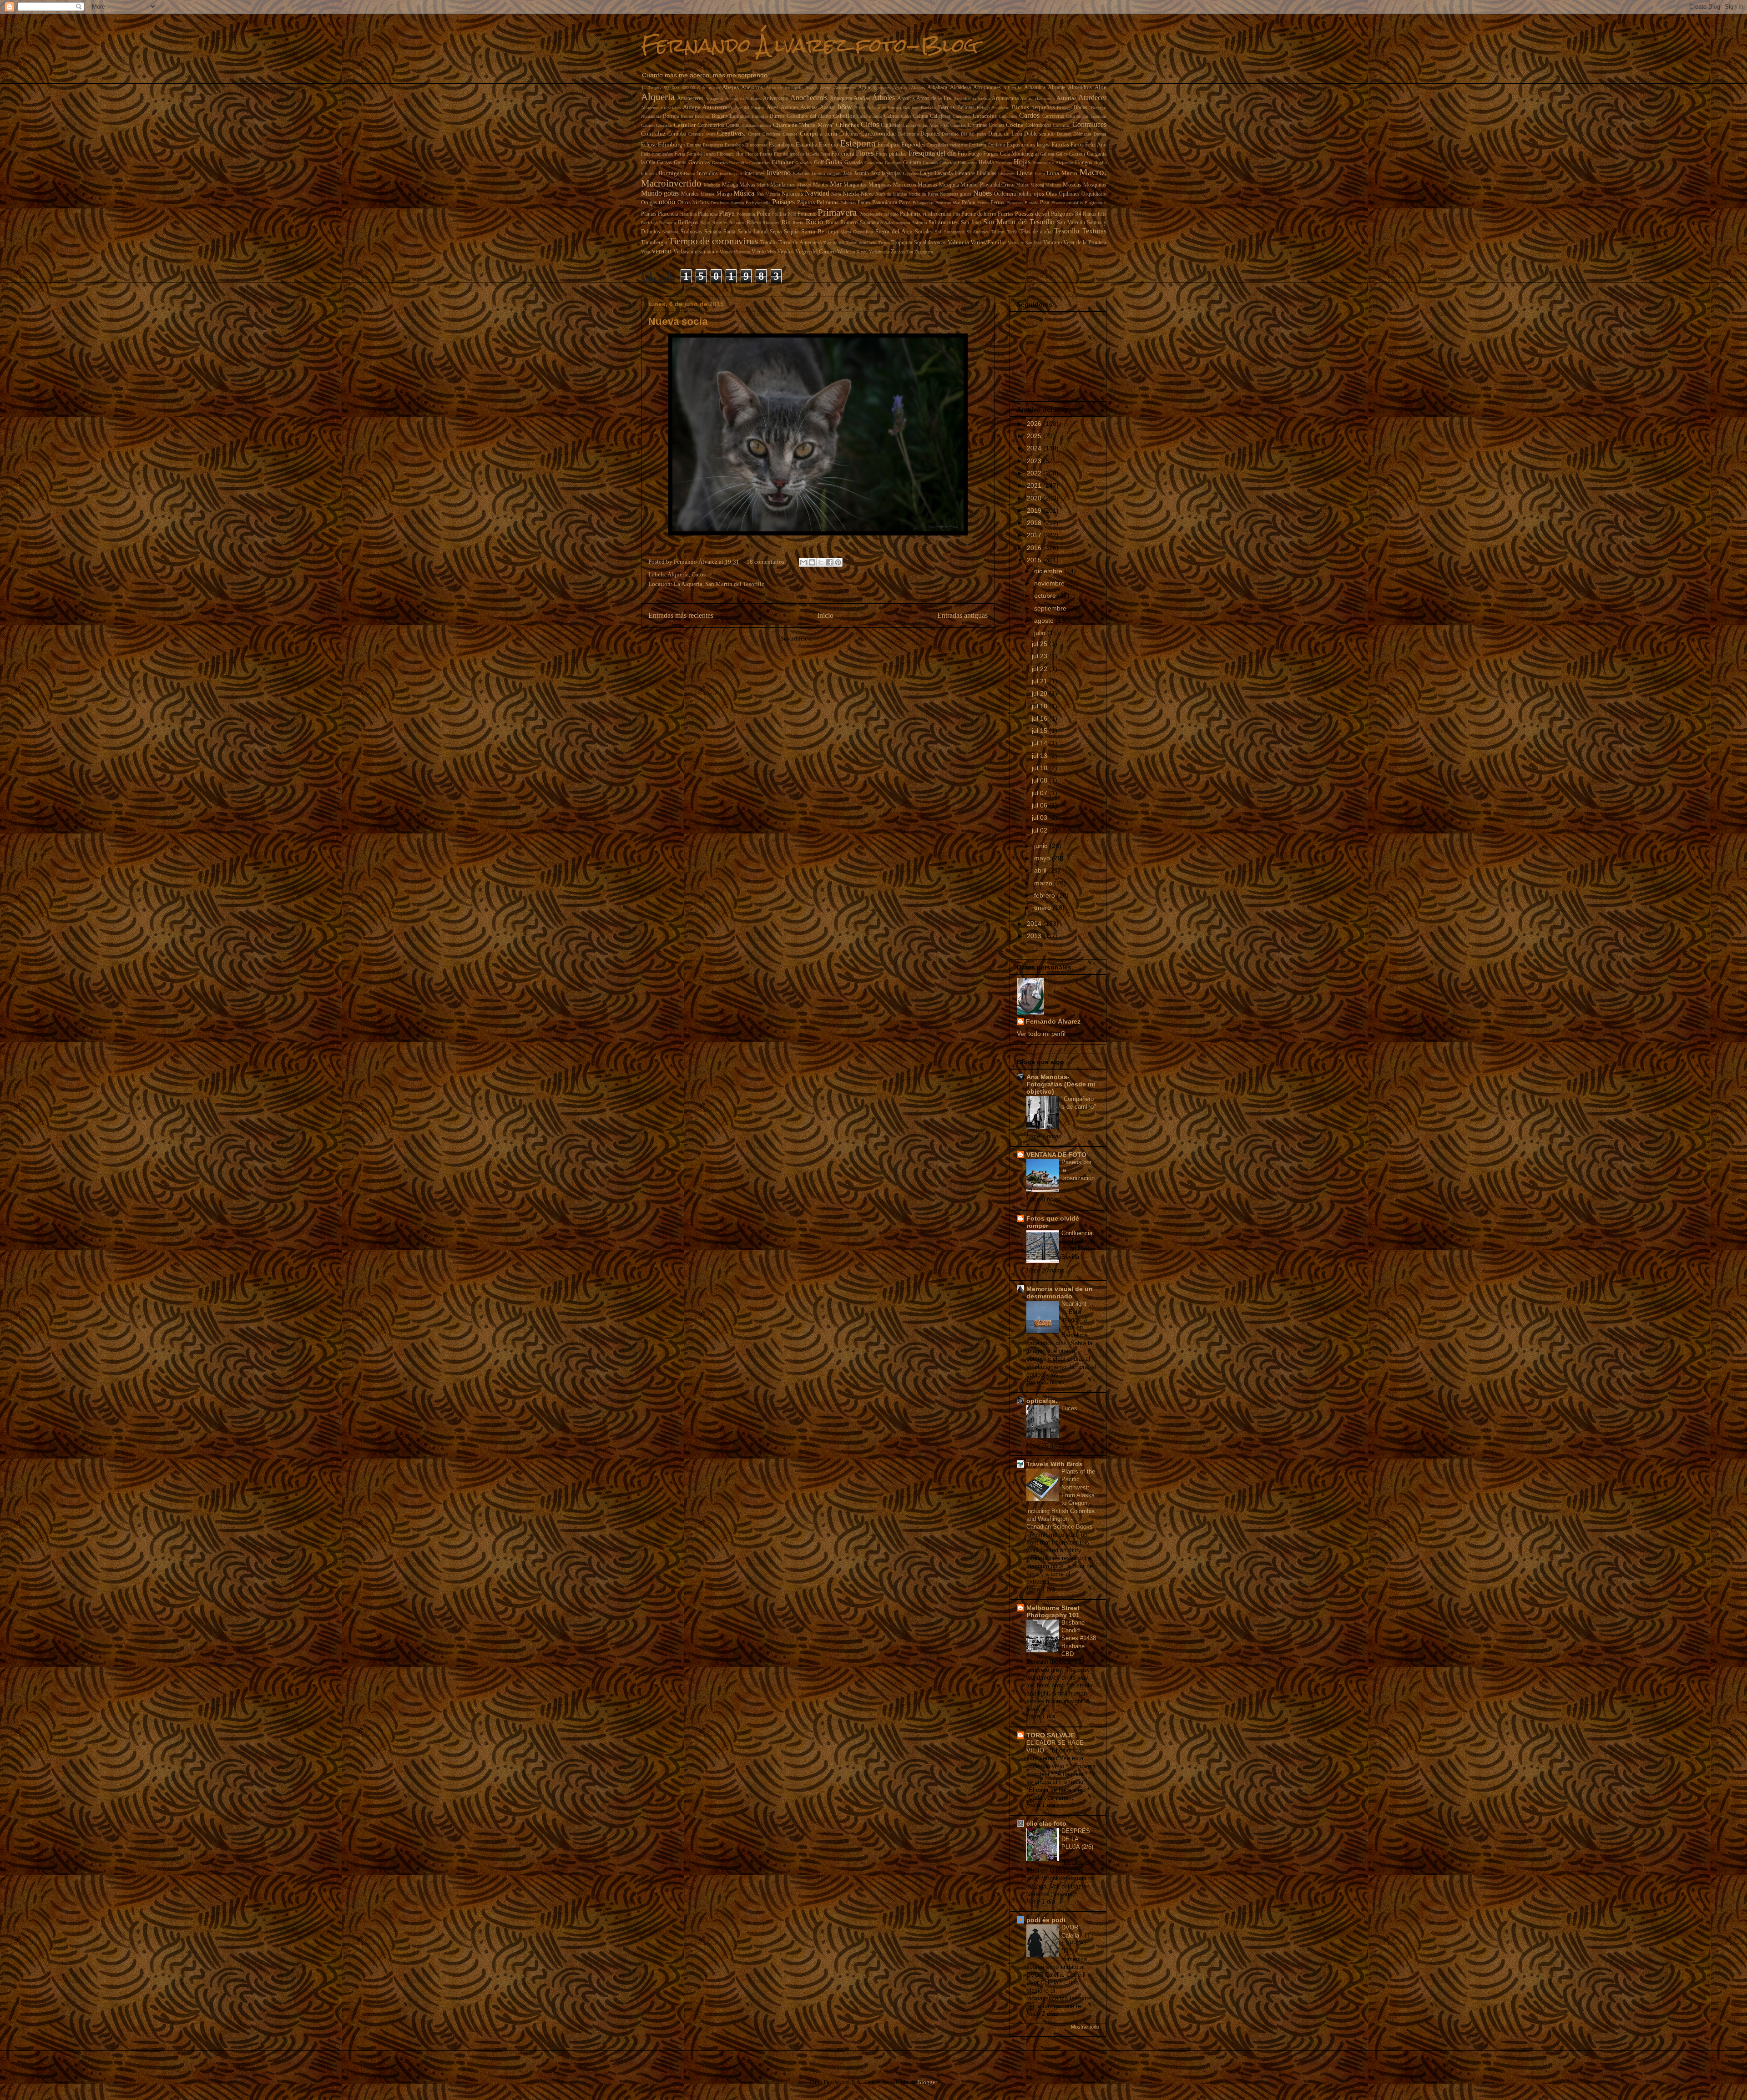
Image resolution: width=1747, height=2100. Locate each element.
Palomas (848, 203)
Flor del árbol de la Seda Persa (802, 154)
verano (662, 251)
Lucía (1040, 174)
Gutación (948, 163)
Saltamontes (944, 222)
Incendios (707, 174)
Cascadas (664, 125)
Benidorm (1000, 108)
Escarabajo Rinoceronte (746, 145)
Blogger (927, 2082)
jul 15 (1040, 731)
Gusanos (930, 163)
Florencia (843, 154)
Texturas (1094, 231)
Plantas (649, 214)
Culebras (849, 134)
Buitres (743, 116)
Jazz (875, 174)
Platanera (708, 214)
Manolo (804, 185)
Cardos (1029, 115)
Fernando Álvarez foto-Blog (809, 45)
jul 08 (1040, 780)
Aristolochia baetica (972, 98)
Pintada (1031, 203)
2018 (1035, 523)
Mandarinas (783, 185)
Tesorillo (1067, 231)
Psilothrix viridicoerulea (926, 214)
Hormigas (670, 173)
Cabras (891, 116)
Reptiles (720, 223)
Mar (836, 184)
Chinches (847, 125)
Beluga (983, 108)
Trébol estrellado (861, 243)
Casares (648, 125)
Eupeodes (913, 144)
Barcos (947, 107)
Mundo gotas (660, 193)
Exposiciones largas (1028, 145)
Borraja (671, 116)
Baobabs (929, 108)
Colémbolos (1038, 125)
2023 (1035, 461)
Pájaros (806, 202)
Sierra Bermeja (820, 231)
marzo (1044, 883)
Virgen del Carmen (815, 252)
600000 (688, 88)
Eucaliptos (889, 145)
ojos (1039, 194)
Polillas (779, 214)
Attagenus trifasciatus (661, 108)
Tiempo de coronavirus (713, 241)
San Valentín (1071, 223)
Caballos (844, 116)
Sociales (924, 232)
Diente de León (1005, 134)
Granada (853, 163)
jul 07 (1040, 793)
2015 (1035, 560)
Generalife (738, 163)
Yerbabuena (879, 252)
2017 (1035, 535)
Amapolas (714, 98)
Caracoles (985, 116)
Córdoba (677, 134)
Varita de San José (1025, 243)
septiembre (1051, 608)
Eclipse (649, 145)
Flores (865, 153)
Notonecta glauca (956, 194)
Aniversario (776, 98)
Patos (905, 203)
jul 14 (1040, 743)
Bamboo (911, 108)
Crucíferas (772, 134)
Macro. (1093, 172)
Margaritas (855, 185)
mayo (1043, 858)
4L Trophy (651, 88)
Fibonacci (726, 154)
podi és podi (1046, 1920)
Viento (759, 252)
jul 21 (1040, 681)
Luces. (1071, 1408)
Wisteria (846, 252)
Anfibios (753, 98)
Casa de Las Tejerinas (1086, 116)
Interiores (755, 174)
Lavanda (944, 174)
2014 (1035, 924)
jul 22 (1040, 669)
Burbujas (760, 116)
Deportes (930, 134)
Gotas (834, 162)
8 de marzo (709, 88)
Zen (910, 252)
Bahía (860, 108)
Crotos (754, 134)
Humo (689, 174)
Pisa (1045, 203)
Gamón (1077, 154)
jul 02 (1040, 830)
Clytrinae (977, 125)
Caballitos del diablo (809, 116)
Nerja (836, 194)
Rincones (771, 223)
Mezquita (949, 185)
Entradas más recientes (681, 615)
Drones (1100, 134)
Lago (926, 173)
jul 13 (1040, 756)
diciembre (1049, 571)
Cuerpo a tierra (819, 134)
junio (1042, 846)
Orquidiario (1094, 194)
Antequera (841, 98)
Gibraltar (783, 162)
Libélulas (987, 174)
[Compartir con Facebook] (829, 562)
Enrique (694, 145)
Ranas (1089, 214)
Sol (938, 232)
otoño (667, 202)
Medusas (927, 185)
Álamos (918, 88)
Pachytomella (758, 203)
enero (1043, 908)
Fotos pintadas (891, 154)
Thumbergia (654, 243)
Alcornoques (987, 88)
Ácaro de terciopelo (784, 88)
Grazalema (874, 163)
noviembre (1050, 583)
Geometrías (760, 163)
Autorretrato (717, 107)
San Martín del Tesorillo (1019, 222)
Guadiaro (893, 163)
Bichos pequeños (1033, 107)
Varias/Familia (988, 242)
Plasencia (668, 214)
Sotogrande (954, 232)
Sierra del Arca (894, 231)
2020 (1035, 498)
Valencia (958, 242)
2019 (1035, 510)
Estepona (858, 143)
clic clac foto (1046, 1823)
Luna (1053, 173)
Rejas (705, 223)
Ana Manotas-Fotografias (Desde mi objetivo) (1061, 1084)
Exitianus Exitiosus (987, 145)
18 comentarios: (767, 562)
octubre (1046, 596)
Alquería (658, 97)
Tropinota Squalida (912, 243)
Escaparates (713, 145)
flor (740, 154)
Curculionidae (878, 134)
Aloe (1101, 87)
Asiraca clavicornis (1037, 98)
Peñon (969, 203)
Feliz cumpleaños (657, 154)
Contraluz (653, 134)
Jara (847, 174)
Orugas (649, 203)
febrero (1045, 895)
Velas (646, 252)
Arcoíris (906, 98)
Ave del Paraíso (750, 108)
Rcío (1102, 214)
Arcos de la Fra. (934, 98)
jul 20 (1040, 693)
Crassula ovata (701, 134)
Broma (687, 116)
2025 (1035, 436)
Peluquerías (923, 203)
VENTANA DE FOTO (1056, 1155)
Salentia (919, 223)
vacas (940, 243)
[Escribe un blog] (812, 562)
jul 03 (1040, 818)
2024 (1035, 448)
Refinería (667, 223)
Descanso (950, 134)
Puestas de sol (1032, 214)
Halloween (967, 163)
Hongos (1084, 163)
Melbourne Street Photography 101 (1053, 1611)
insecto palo (731, 174)
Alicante (1057, 88)
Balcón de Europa (884, 108)
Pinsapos (1015, 203)
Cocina (1015, 125)
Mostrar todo (1085, 2027)
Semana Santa (720, 232)
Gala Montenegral (1019, 154)
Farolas (1060, 144)
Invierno (779, 173)
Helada (986, 163)
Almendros (1080, 88)
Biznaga (1064, 108)
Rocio (798, 223)
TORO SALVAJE (1051, 1735)
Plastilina (688, 214)
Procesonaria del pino (879, 214)
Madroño (712, 185)
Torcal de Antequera (800, 243)
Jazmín (861, 174)
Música (744, 193)
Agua (864, 88)
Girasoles (804, 163)
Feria (680, 154)
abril (1041, 870)
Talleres (998, 232)
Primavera (837, 212)
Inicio (825, 615)
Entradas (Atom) (835, 639)
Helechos (1004, 163)
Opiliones (1069, 194)
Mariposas (880, 185)
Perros (997, 203)
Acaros (811, 88)
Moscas (1072, 184)
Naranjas (792, 194)
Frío (962, 154)
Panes (864, 203)
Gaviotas (699, 162)
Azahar (828, 108)
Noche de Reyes (924, 194)
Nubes (982, 193)
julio (1041, 633)
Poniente (807, 214)
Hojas (1022, 162)
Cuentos (790, 134)
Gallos (1062, 154)
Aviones (790, 108)
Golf (819, 163)
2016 (1035, 548)
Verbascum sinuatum (696, 252)
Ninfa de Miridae (891, 194)
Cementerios (711, 125)
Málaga (730, 185)
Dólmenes (1082, 134)
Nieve (867, 194)
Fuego (975, 154)
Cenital (733, 125)
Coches (997, 125)
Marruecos (905, 185)
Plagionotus (1096, 203)
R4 (1078, 214)
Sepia (776, 232)
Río (786, 222)
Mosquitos (1095, 185)
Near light (1075, 1304)
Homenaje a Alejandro (1053, 163)
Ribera (754, 223)
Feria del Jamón (701, 154)
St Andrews (978, 232)
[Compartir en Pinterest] (838, 562)
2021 (1035, 485)
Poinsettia (746, 214)
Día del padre (974, 134)
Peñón (983, 203)
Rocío (814, 222)
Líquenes (1006, 174)
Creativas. (731, 133)
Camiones (962, 116)
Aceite (826, 88)
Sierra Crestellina (856, 232)
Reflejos (688, 222)
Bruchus (702, 116)
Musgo (724, 194)
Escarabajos (782, 145)
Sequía (791, 232)
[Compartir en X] (821, 562)
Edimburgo (672, 144)
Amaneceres (690, 98)
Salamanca (871, 223)
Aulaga (692, 107)
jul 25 (1040, 644)
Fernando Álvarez (1053, 1021)
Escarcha (807, 144)
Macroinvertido (671, 183)
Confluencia (1078, 1233)
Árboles (884, 98)
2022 (1035, 473)
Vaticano (1053, 243)
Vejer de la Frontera (1085, 243)
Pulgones (1062, 214)
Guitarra (912, 163)
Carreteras (1053, 116)
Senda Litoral (753, 232)
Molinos (1053, 185)
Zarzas (898, 252)
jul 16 (1040, 718)
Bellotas (966, 108)
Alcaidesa (960, 88)
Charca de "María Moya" (804, 125)
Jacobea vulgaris (826, 174)
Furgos (991, 154)
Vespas (726, 252)
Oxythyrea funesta (727, 203)
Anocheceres (809, 98)
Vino (771, 252)
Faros (1077, 144)
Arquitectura (1005, 98)
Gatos (680, 163)
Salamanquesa (897, 223)
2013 (1035, 936)
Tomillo (768, 243)
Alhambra (1035, 88)
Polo (792, 214)
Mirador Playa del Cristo (987, 185)
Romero (849, 223)
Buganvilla (723, 116)
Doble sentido (1039, 134)
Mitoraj (1037, 185)
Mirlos (1022, 185)
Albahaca (937, 88)
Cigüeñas (891, 125)
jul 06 (1040, 805)
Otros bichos (693, 202)
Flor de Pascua (759, 154)
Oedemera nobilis (1013, 194)
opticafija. (1042, 1401)
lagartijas (891, 174)
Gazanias (720, 163)
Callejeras (940, 116)
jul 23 (1040, 656)
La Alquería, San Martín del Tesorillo (719, 584)
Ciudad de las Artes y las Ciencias (934, 125)
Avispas (809, 108)
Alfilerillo (1012, 88)
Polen (764, 214)
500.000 (671, 88)
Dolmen (1064, 134)
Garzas (664, 163)
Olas (1051, 194)
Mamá (763, 185)
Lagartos (910, 174)
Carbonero (1008, 116)
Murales (690, 194)
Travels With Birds (1055, 1464)
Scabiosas (691, 232)
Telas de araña (1035, 232)
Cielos (870, 124)
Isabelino (801, 174)
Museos (708, 194)
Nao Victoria (768, 194)
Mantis (820, 185)
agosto (1045, 621)
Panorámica (885, 203)
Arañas (862, 98)
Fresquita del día (932, 153)
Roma (832, 223)
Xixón (862, 252)
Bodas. (1081, 108)
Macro (1069, 173)
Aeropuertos (845, 88)
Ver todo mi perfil (1041, 1034)
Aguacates (881, 88)
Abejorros (752, 88)
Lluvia (1025, 173)
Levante (965, 173)
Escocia (828, 144)
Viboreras (742, 252)
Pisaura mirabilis (1067, 203)
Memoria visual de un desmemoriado (1060, 1292)
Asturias (1066, 98)
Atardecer (1092, 98)
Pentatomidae (948, 203)
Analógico (735, 98)
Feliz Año (1096, 145)
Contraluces (1089, 124)
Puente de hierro (979, 214)
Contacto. (1062, 125)
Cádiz (906, 116)
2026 (1035, 424)
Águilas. (901, 88)
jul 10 (1040, 768)
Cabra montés (869, 116)
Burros (777, 116)
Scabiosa (670, 232)
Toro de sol (833, 243)
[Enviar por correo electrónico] (803, 562)
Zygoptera (924, 252)
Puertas (1006, 214)
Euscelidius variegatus (947, 145)
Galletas (1047, 154)
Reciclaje (649, 223)
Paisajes (783, 202)
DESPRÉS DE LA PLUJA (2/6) (1077, 1839)
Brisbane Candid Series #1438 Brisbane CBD (1079, 1638)
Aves (773, 107)
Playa (727, 213)
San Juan (971, 223)
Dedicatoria (908, 134)
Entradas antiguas (962, 615)
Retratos (737, 223)
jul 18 (1040, 706)
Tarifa (1012, 232)
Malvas (747, 185)
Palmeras (828, 202)
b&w (845, 107)
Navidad (817, 193)
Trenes (884, 243)
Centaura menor (757, 125)
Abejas (730, 87)
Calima (921, 116)
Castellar (685, 125)
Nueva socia (678, 321)
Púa (957, 214)
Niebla (851, 194)
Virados (785, 252)
